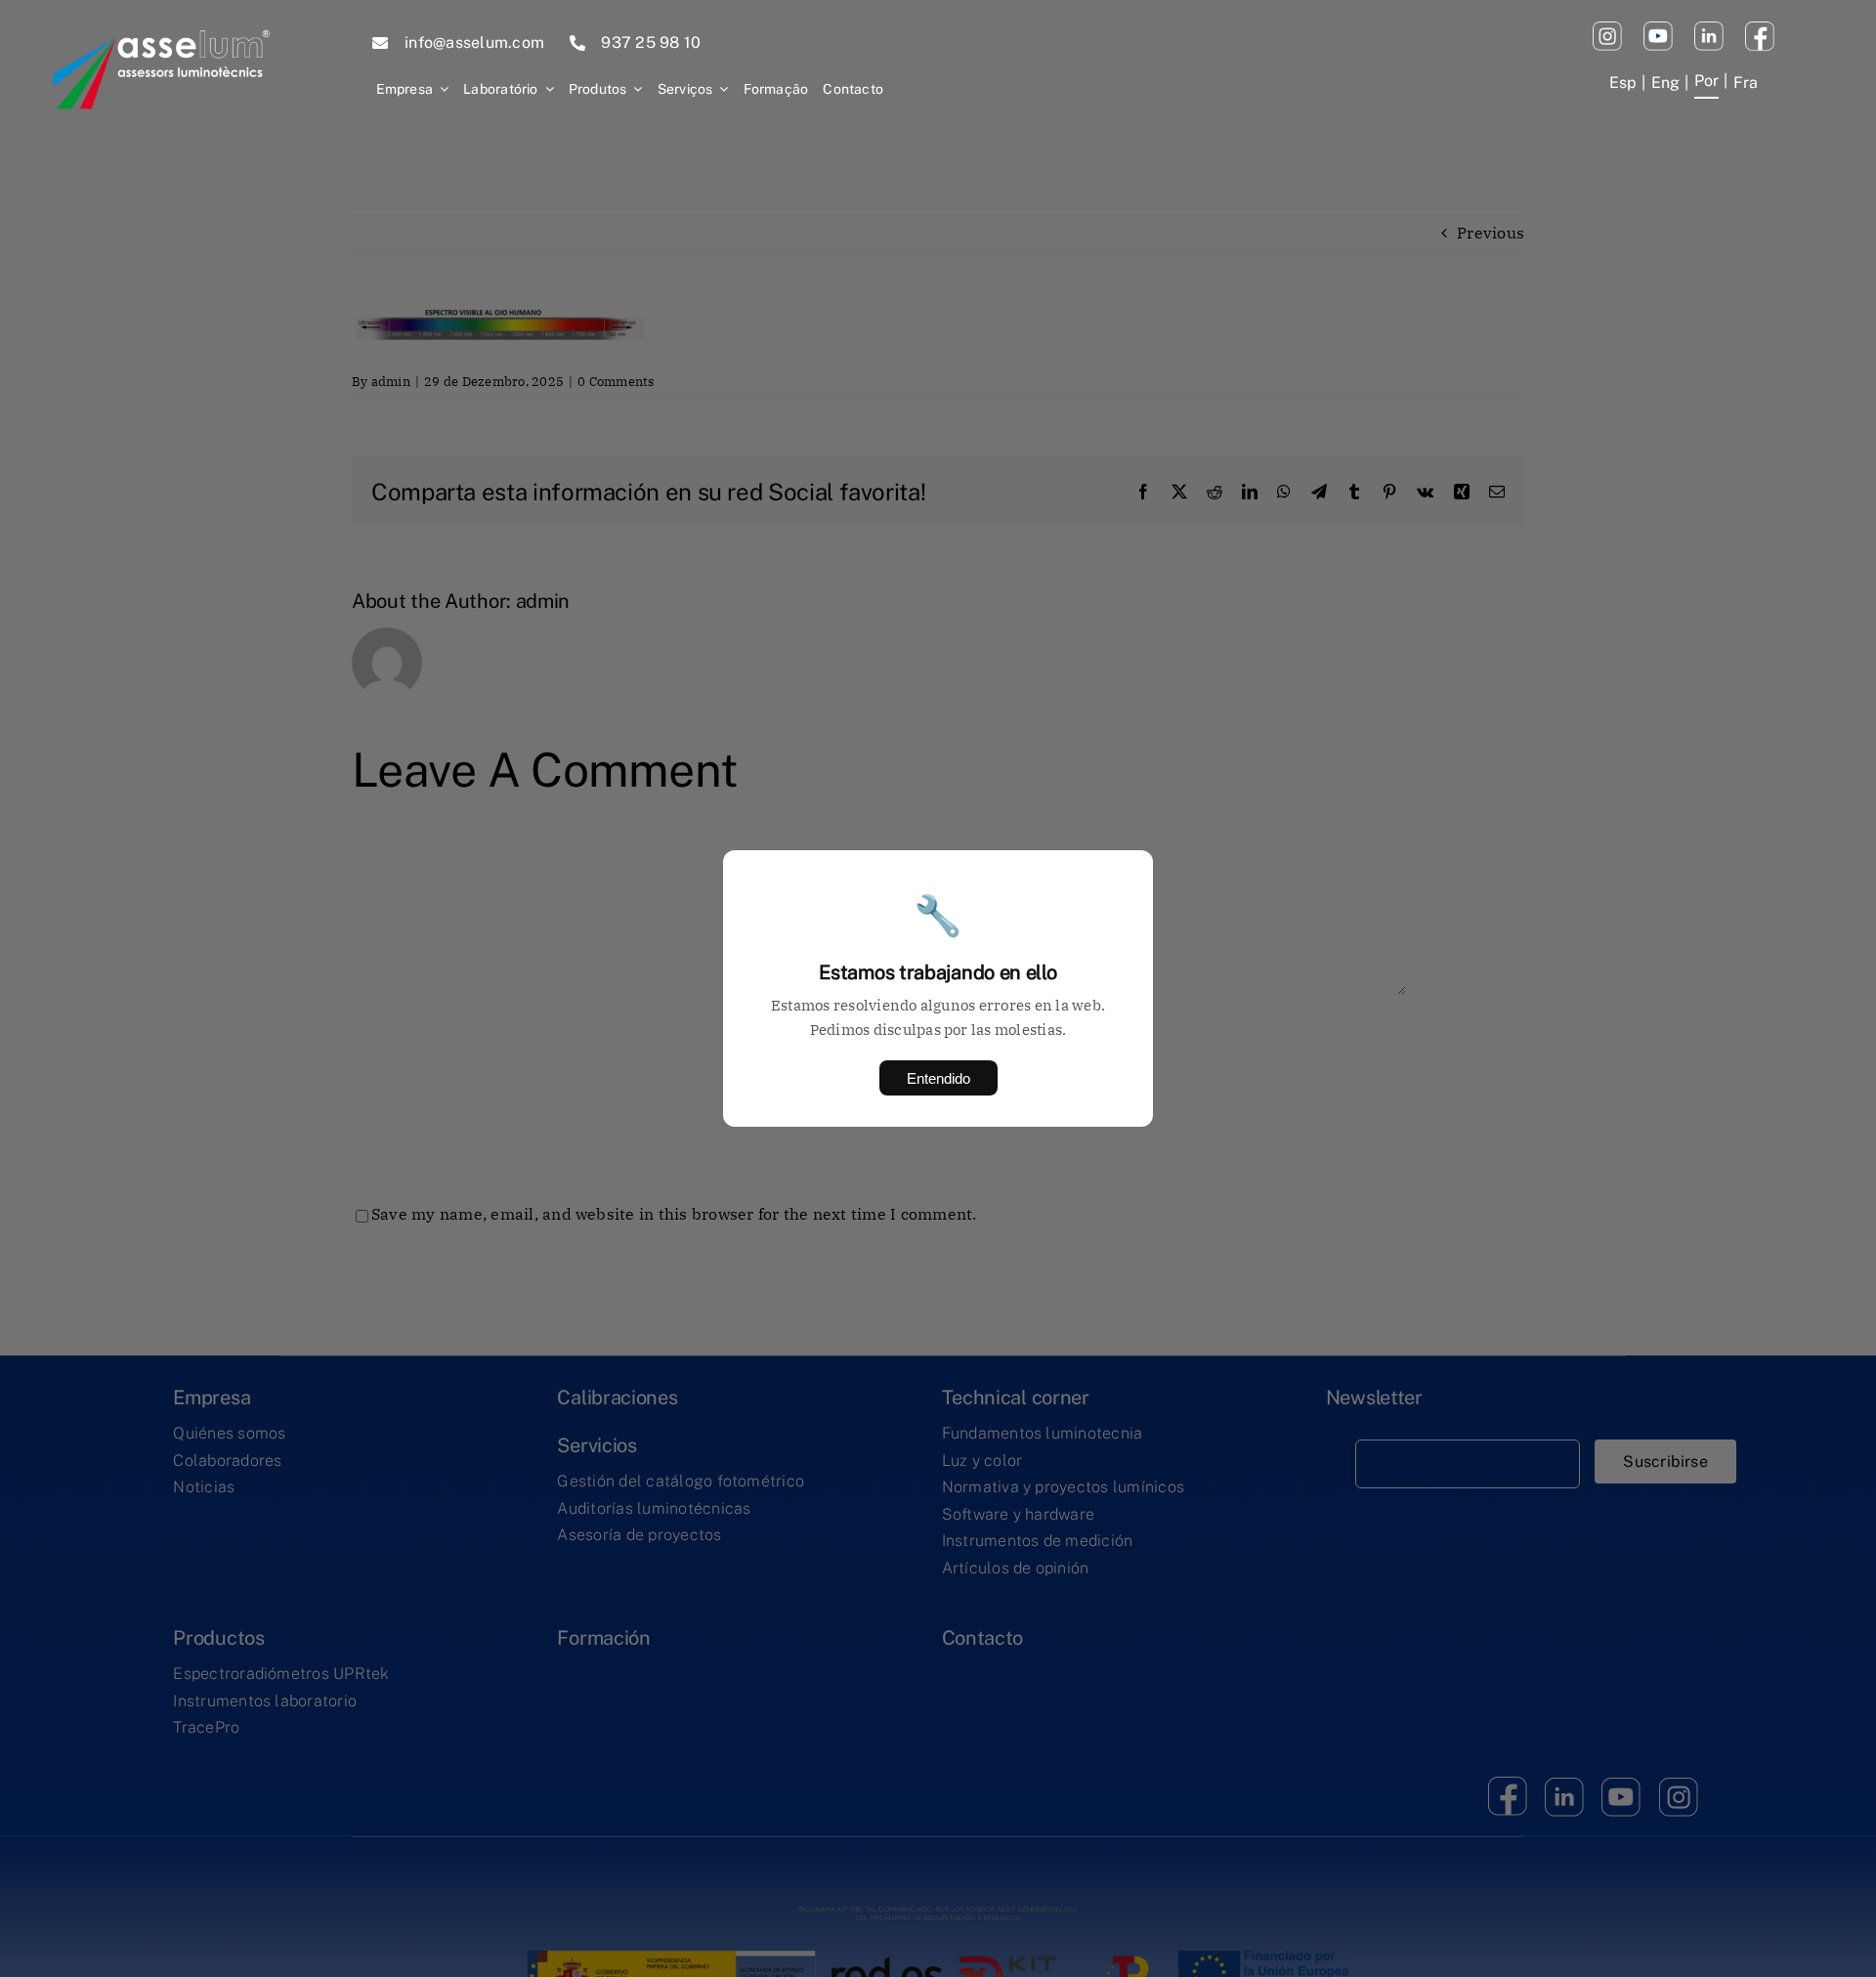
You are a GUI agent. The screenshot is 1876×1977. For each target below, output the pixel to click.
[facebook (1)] (1760, 29)
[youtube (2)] (1607, 29)
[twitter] (1709, 29)
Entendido (938, 1078)
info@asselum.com (474, 43)
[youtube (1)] (1658, 29)
